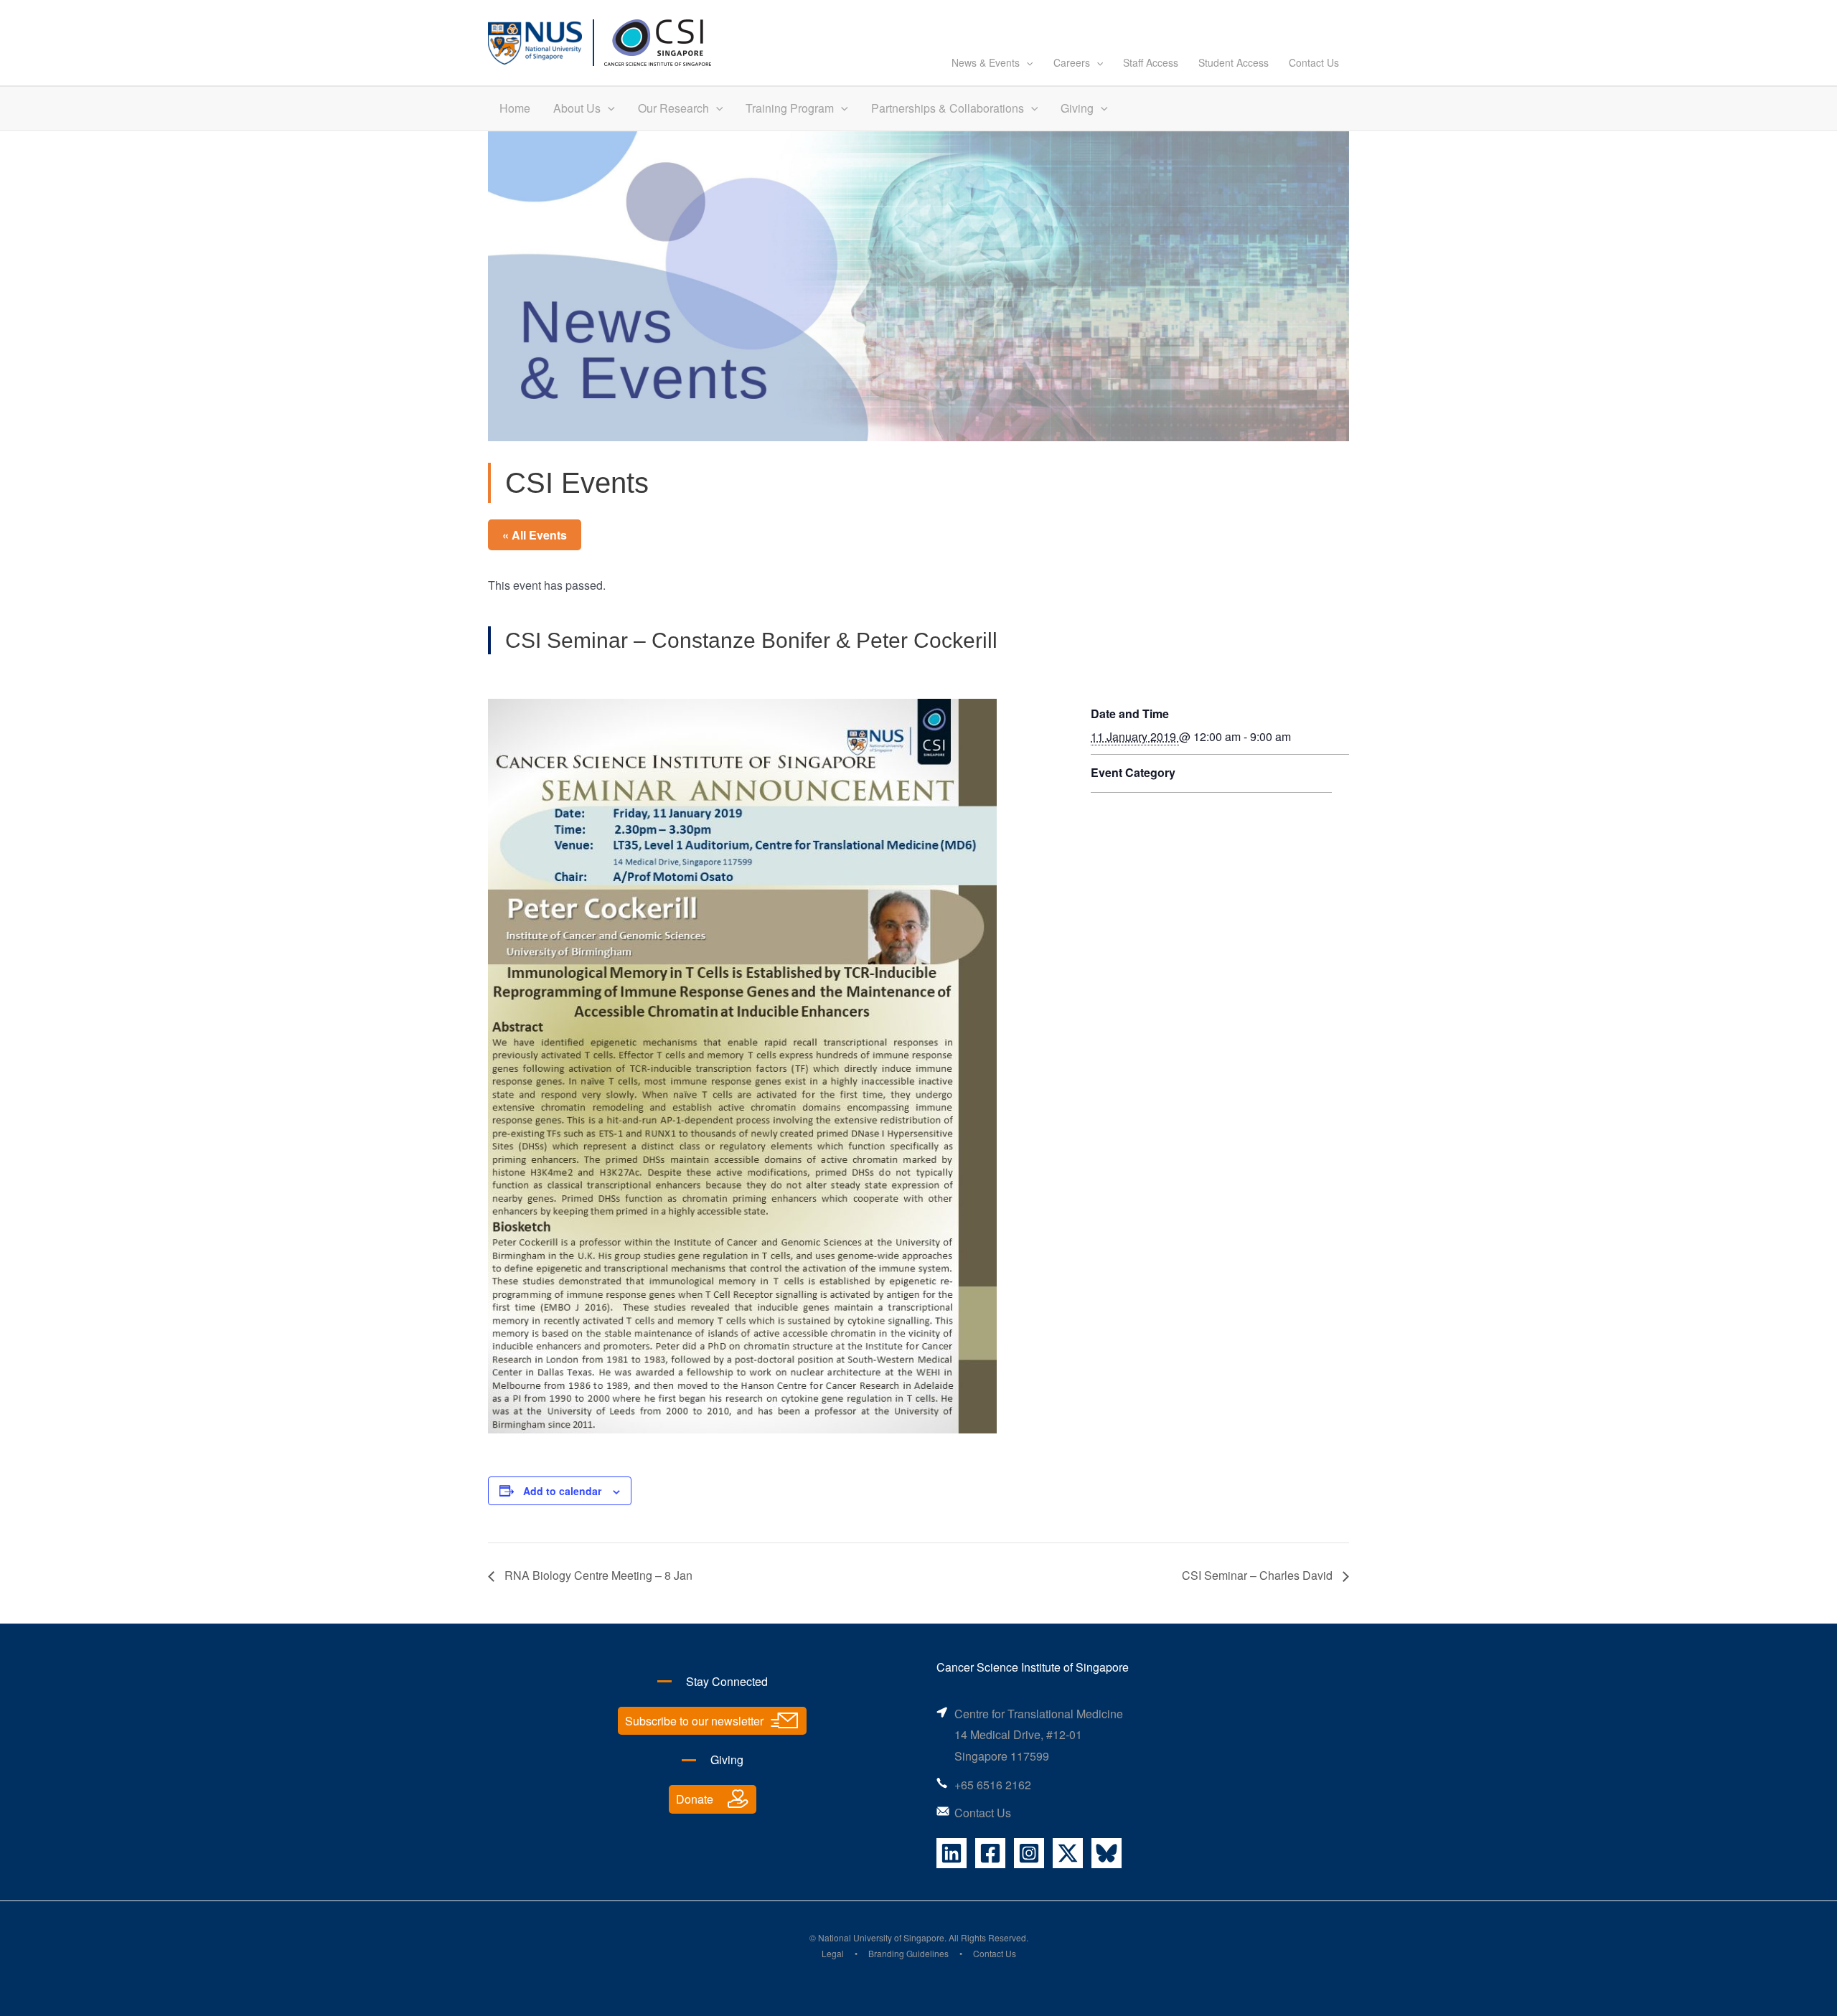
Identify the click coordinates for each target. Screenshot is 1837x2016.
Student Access (1234, 62)
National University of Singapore (881, 1937)
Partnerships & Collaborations (948, 108)
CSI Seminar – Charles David (1259, 1575)
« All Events (535, 535)
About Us (577, 108)
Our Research (673, 108)
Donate (695, 1799)
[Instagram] (1029, 1853)
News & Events (986, 62)
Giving (1077, 108)
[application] (1026, 62)
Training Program (790, 108)
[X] (1068, 1853)
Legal (833, 1953)
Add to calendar (562, 1491)
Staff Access (1151, 62)
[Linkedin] (952, 1853)
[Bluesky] (1107, 1853)
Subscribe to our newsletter (694, 1721)
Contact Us (1314, 62)
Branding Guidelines (908, 1953)
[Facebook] (990, 1853)
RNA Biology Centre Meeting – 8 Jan (597, 1575)
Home (515, 108)
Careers (1072, 62)
